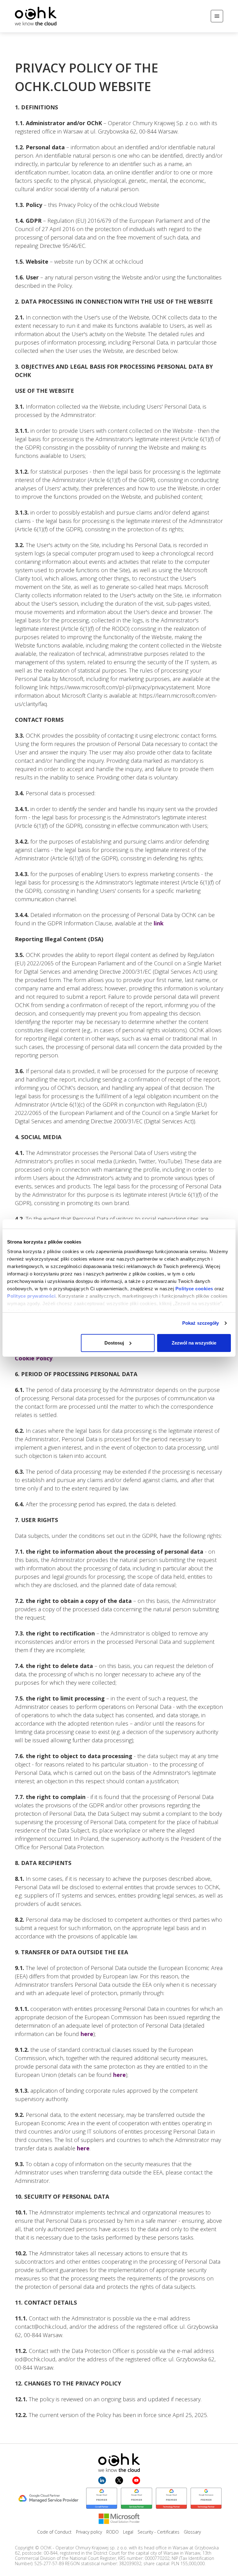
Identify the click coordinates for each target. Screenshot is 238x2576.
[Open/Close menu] (217, 16)
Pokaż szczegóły (201, 1323)
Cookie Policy (34, 1358)
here (87, 2034)
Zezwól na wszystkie (194, 1343)
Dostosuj (114, 1343)
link (159, 923)
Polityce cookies (194, 1289)
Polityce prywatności (31, 1296)
